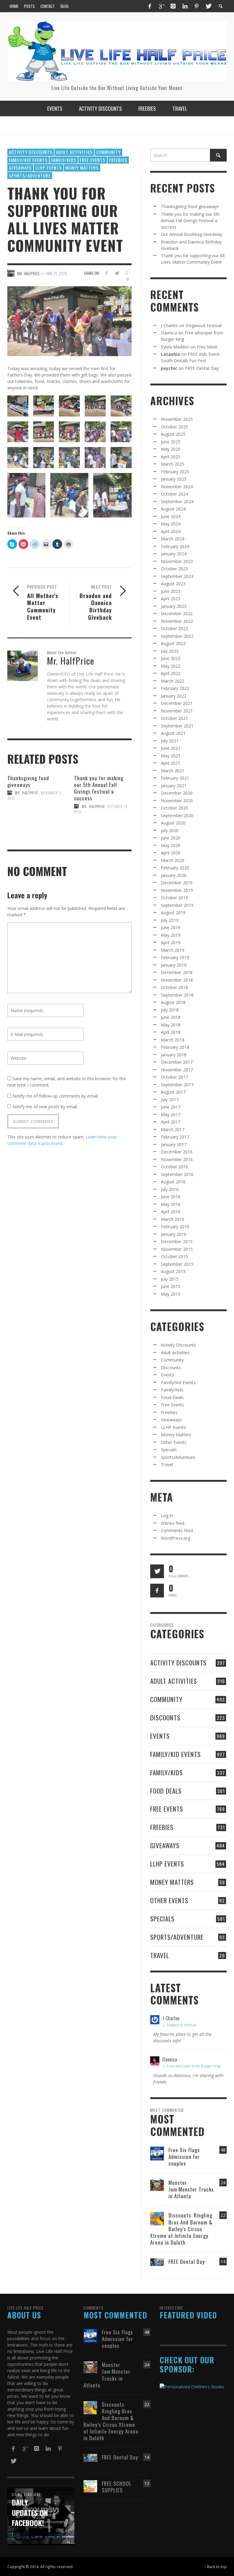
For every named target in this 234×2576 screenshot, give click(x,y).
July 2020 (170, 830)
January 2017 (174, 1144)
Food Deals (172, 1397)
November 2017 (177, 1070)
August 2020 (173, 823)
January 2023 (174, 606)
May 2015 (171, 1294)
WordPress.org (175, 1538)
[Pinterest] (197, 6)
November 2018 (177, 980)
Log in (167, 1515)
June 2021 (171, 748)
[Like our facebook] (157, 1591)
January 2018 (174, 1055)
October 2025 (174, 427)
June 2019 (171, 927)
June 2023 (171, 591)
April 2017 (171, 1122)
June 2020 (171, 838)
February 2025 (175, 472)
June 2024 (171, 516)
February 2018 (175, 1047)
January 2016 (174, 1234)
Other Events (174, 1442)
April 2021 (171, 763)
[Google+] (161, 6)
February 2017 (175, 1137)
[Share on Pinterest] (128, 280)
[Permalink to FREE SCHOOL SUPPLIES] (90, 2486)
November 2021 (177, 711)
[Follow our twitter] (157, 1571)
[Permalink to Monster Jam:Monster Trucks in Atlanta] (157, 2185)
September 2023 (177, 576)
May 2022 (171, 666)
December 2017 (177, 1062)
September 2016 (177, 1174)
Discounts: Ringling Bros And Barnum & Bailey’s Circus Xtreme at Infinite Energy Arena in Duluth (181, 2229)
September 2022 (177, 636)
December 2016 (177, 1152)
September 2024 (177, 501)
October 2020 (174, 808)
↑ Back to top (215, 2567)
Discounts (171, 1367)
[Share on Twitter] (117, 273)
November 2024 (177, 487)
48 (223, 2150)
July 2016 (170, 1189)
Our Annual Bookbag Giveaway (191, 234)
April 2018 (171, 1032)
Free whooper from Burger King (194, 2066)
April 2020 (171, 853)
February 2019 (175, 957)
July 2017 (170, 1100)
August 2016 (173, 1182)
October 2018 (174, 987)
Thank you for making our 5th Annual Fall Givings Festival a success (99, 788)
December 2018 (177, 972)
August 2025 (173, 434)
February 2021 (175, 778)
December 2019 (177, 883)
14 (223, 2262)
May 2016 (171, 1204)
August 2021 (173, 733)
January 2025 (174, 479)
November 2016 (177, 1159)
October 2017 (174, 1077)
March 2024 (173, 539)
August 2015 (173, 1271)
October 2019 (174, 898)
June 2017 (171, 1107)
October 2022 (174, 628)
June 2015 (171, 1286)
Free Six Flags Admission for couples (184, 2157)
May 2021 (171, 756)
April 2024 (171, 531)
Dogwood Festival (204, 325)
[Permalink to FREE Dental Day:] (157, 2262)
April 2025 (171, 457)
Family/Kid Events (28, 160)
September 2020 (177, 815)
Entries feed (173, 1523)
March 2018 (173, 1040)
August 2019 (173, 913)
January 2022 (174, 696)
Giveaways (20, 168)
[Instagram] (173, 6)
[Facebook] (150, 6)
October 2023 (174, 569)
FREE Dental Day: (202, 368)
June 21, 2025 (57, 273)
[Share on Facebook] (106, 273)
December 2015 (177, 1241)
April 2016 (171, 1212)
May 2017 (171, 1115)
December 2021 (177, 703)
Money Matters (82, 168)
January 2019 (174, 965)
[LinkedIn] (185, 6)
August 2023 (173, 584)
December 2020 (177, 793)
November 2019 (177, 890)
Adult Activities (74, 152)
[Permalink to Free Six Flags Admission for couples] (157, 2153)
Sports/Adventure (30, 175)
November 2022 (177, 621)
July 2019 (170, 920)
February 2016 (175, 1227)
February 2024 (175, 546)
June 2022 (171, 658)
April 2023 (171, 599)
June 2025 (171, 442)
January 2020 (174, 875)
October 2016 (174, 1167)
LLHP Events (49, 168)
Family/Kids (64, 160)
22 (223, 2215)
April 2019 (171, 942)
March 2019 (173, 950)
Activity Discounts (31, 152)
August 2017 (173, 1092)
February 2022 (175, 688)
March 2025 (173, 464)
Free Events (93, 160)
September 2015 (177, 1264)
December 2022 (177, 613)
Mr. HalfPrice (27, 793)
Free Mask (207, 347)
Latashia (170, 354)
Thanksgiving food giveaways (28, 781)
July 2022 (170, 651)
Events (167, 1375)
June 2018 (171, 1017)
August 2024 (173, 509)
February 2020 (175, 868)
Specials (169, 1450)
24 (223, 2183)
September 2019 (177, 905)
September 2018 (177, 995)
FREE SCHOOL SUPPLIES (117, 2487)
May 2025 (171, 449)
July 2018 (170, 1010)
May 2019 (171, 935)
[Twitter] (208, 6)
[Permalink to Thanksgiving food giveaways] (36, 820)
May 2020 (171, 845)
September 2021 (177, 726)
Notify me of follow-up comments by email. (56, 1096)
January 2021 (174, 786)
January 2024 (174, 554)
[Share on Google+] (128, 273)
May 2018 (171, 1025)
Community (108, 152)
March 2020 (173, 860)
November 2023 (177, 561)
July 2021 (170, 741)
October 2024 (174, 494)
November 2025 (177, 419)
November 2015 (177, 1249)
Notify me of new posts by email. (45, 1107)
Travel (167, 1465)
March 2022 (173, 681)
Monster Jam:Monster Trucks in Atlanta (191, 2189)
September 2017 (177, 1085)
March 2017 (173, 1129)
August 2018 (173, 1002)
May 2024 (171, 524)
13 (147, 2483)
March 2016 (173, 1219)
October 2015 (174, 1256)
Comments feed (177, 1530)
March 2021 (173, 771)
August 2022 (173, 643)
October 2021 (174, 718)
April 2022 (171, 673)
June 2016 (171, 1197)
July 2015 (170, 1279)
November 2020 (177, 801)
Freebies (118, 160)
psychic (169, 368)
